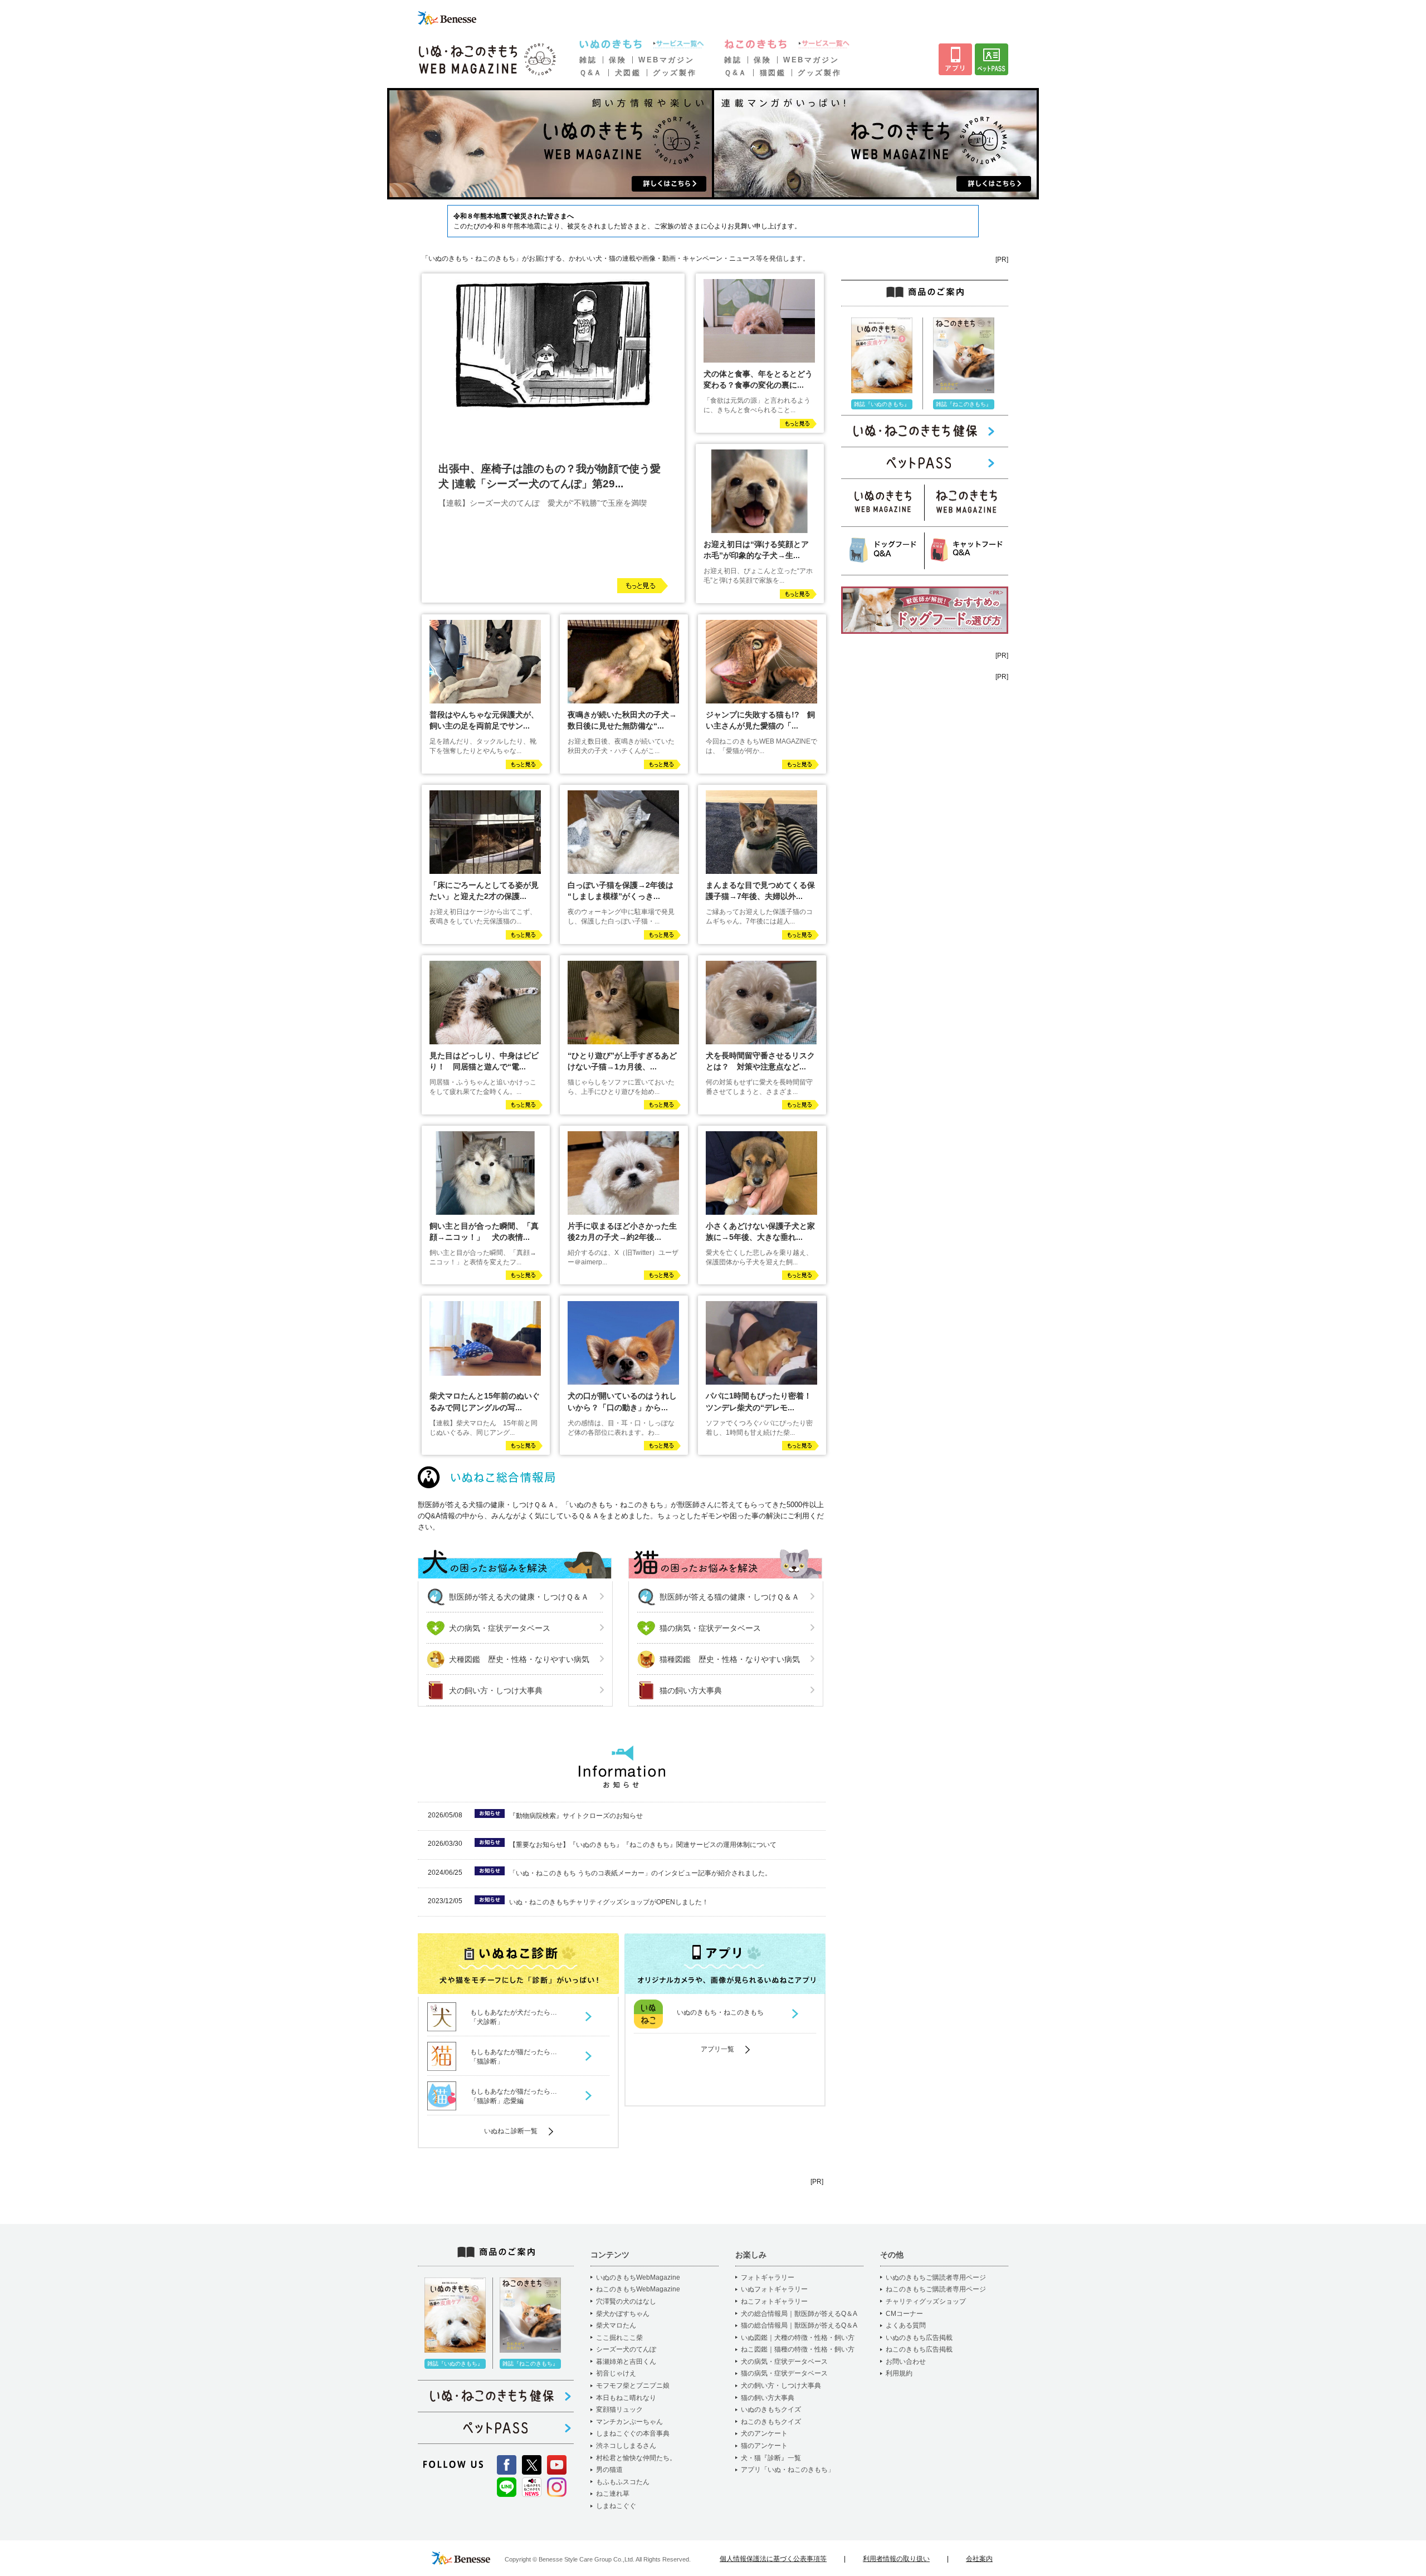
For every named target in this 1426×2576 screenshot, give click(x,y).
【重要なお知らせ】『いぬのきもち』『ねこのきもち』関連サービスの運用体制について (643, 1845)
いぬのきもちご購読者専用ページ (936, 2277)
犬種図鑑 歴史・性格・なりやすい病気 (519, 1659)
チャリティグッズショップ (926, 2301)
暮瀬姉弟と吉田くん (626, 2362)
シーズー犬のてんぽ (626, 2349)
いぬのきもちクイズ (771, 2409)
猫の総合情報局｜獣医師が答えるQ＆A (799, 2325)
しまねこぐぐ (616, 2506)
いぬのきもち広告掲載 (919, 2338)
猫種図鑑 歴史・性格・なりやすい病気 (730, 1659)
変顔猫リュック (619, 2409)
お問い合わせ (906, 2362)
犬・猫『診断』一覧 (771, 2458)
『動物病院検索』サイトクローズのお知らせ (576, 1816)
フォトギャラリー (768, 2277)
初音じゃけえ (616, 2373)
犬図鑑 (628, 73)
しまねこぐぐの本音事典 (633, 2433)
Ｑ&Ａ (591, 73)
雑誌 (588, 60)
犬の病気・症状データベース (500, 1628)
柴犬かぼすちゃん (623, 2314)
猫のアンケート (764, 2446)
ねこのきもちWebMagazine (638, 2289)
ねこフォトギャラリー (774, 2301)
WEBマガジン (666, 60)
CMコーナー (904, 2314)
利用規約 (899, 2373)
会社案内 (979, 2559)
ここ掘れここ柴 (619, 2338)
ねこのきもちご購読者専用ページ (936, 2289)
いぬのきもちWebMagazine (638, 2277)
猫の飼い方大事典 (691, 1690)
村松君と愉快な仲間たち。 (636, 2458)
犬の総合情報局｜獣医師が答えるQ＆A (799, 2314)
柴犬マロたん (616, 2325)
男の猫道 (609, 2470)
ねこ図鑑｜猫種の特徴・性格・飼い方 (798, 2349)
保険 (617, 60)
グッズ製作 (675, 73)
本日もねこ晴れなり (626, 2398)
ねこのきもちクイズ (771, 2422)
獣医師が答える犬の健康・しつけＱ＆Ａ (519, 1597)
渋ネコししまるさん (626, 2446)
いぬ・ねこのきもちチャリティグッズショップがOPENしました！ (609, 1902)
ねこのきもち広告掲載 (919, 2349)
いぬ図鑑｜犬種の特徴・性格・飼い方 (798, 2338)
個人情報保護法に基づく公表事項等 (773, 2559)
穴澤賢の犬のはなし (626, 2301)
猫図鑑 (773, 73)
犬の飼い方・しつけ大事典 (496, 1690)
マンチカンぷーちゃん (629, 2422)
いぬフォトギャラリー (774, 2289)
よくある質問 (906, 2325)
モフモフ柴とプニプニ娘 (633, 2386)
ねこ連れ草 (613, 2494)
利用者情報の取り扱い (896, 2559)
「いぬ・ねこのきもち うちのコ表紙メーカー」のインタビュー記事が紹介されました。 (640, 1873)
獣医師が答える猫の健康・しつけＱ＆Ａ (729, 1597)
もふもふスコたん (623, 2482)
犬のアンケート (764, 2433)
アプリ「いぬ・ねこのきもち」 (788, 2470)
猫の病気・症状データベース (710, 1628)
